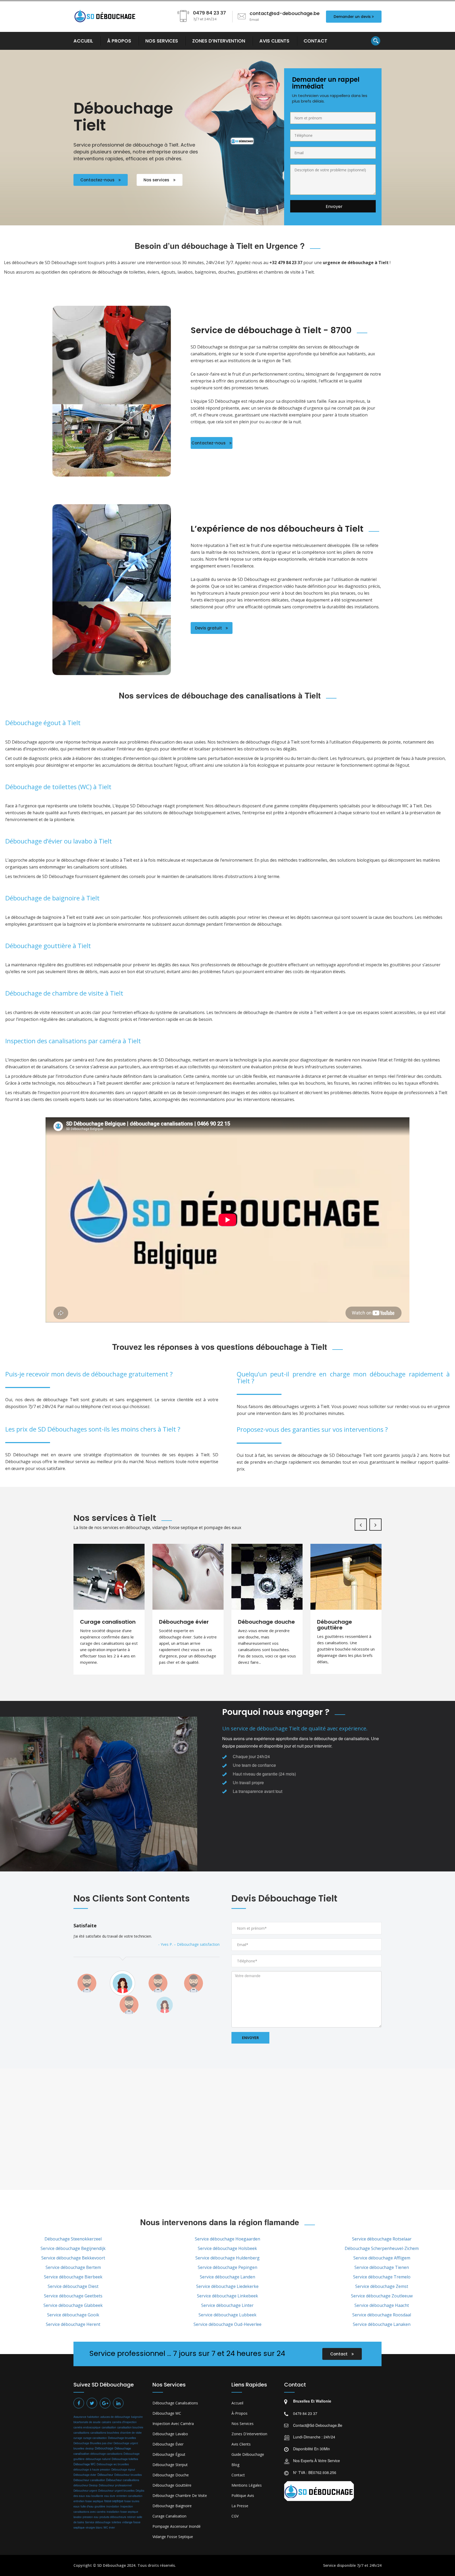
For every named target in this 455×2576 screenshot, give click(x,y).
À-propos (239, 2413)
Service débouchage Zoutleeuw (382, 2296)
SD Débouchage (112, 2565)
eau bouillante (95, 2496)
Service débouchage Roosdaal (382, 2315)
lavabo (78, 2517)
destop (90, 2448)
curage (78, 2438)
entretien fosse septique (88, 2501)
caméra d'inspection (124, 2422)
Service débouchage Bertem (73, 2267)
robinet (131, 2517)
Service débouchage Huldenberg (227, 2258)
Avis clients (241, 2444)
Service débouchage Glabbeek (73, 2305)
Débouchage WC (85, 2464)
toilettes (116, 2522)
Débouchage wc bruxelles (113, 2464)
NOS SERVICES (162, 41)
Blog (235, 2465)
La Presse (240, 2506)
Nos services (157, 180)
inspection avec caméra (173, 2424)
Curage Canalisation (169, 2516)
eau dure (110, 2496)
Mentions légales (247, 2485)
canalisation (109, 2427)
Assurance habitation (86, 2417)
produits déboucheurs (113, 2517)
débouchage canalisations (106, 2454)
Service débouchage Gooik (73, 2315)
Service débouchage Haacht (382, 2305)
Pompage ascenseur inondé (177, 2526)
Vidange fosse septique (173, 2537)
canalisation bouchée (130, 2427)
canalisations (81, 2432)
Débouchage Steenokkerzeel (73, 2239)
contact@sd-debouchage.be (318, 2425)
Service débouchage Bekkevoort (73, 2258)
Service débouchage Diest (73, 2286)
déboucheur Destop (86, 2485)
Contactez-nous (98, 180)
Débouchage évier (85, 2475)
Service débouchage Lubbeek (227, 2315)
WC (106, 2527)
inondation (113, 2506)
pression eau (91, 2517)
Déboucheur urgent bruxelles (116, 2490)
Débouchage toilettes (125, 2459)
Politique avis (243, 2495)
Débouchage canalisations (175, 2403)
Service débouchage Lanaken (382, 2324)
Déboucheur (105, 2475)
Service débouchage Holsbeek (227, 2248)
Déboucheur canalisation (89, 2480)
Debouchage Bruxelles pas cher (93, 2443)
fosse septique (114, 2501)
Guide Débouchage (248, 2454)
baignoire (137, 2417)
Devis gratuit (209, 628)
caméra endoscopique (87, 2427)
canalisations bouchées (105, 2432)
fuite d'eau (87, 2506)
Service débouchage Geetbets (73, 2296)
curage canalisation (95, 2438)
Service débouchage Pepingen (227, 2267)
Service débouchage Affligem (382, 2258)
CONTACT (315, 41)
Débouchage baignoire (172, 2506)
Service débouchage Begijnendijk (73, 2248)
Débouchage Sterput (170, 2465)
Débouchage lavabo (170, 2434)
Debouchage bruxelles (122, 2438)
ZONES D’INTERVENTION (219, 41)
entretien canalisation (129, 2496)
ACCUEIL (83, 41)
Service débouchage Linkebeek (227, 2296)
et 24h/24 (373, 2565)
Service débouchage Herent (73, 2324)
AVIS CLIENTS (274, 41)
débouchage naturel (98, 2459)
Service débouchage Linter (227, 2305)
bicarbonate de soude (87, 2422)
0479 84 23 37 (305, 2413)
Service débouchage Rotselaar (382, 2239)
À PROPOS (119, 41)
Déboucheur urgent (85, 2490)
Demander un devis (352, 17)
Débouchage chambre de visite (180, 2495)
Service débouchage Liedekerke (227, 2286)
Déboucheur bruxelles (128, 2475)
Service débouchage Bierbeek (73, 2277)
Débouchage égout (123, 2469)
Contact (339, 2354)
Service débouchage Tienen (382, 2267)
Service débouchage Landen (227, 2277)
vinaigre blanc (94, 2527)
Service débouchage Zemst (382, 2286)
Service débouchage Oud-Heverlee (227, 2324)
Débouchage (104, 2448)
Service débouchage (98, 2522)
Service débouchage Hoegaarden (227, 2239)
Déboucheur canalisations (123, 2480)
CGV (235, 2516)
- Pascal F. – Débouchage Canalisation (187, 1951)
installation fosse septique (122, 2512)
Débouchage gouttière (172, 2485)
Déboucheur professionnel (115, 2485)
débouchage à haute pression (92, 2470)
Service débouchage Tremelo (382, 2277)
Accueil (237, 2403)
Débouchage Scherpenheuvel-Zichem (382, 2248)
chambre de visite (131, 2432)
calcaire (106, 2422)
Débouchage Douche (171, 2475)
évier (112, 2527)
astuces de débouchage (115, 2417)
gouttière (100, 2506)
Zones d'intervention (249, 2434)
